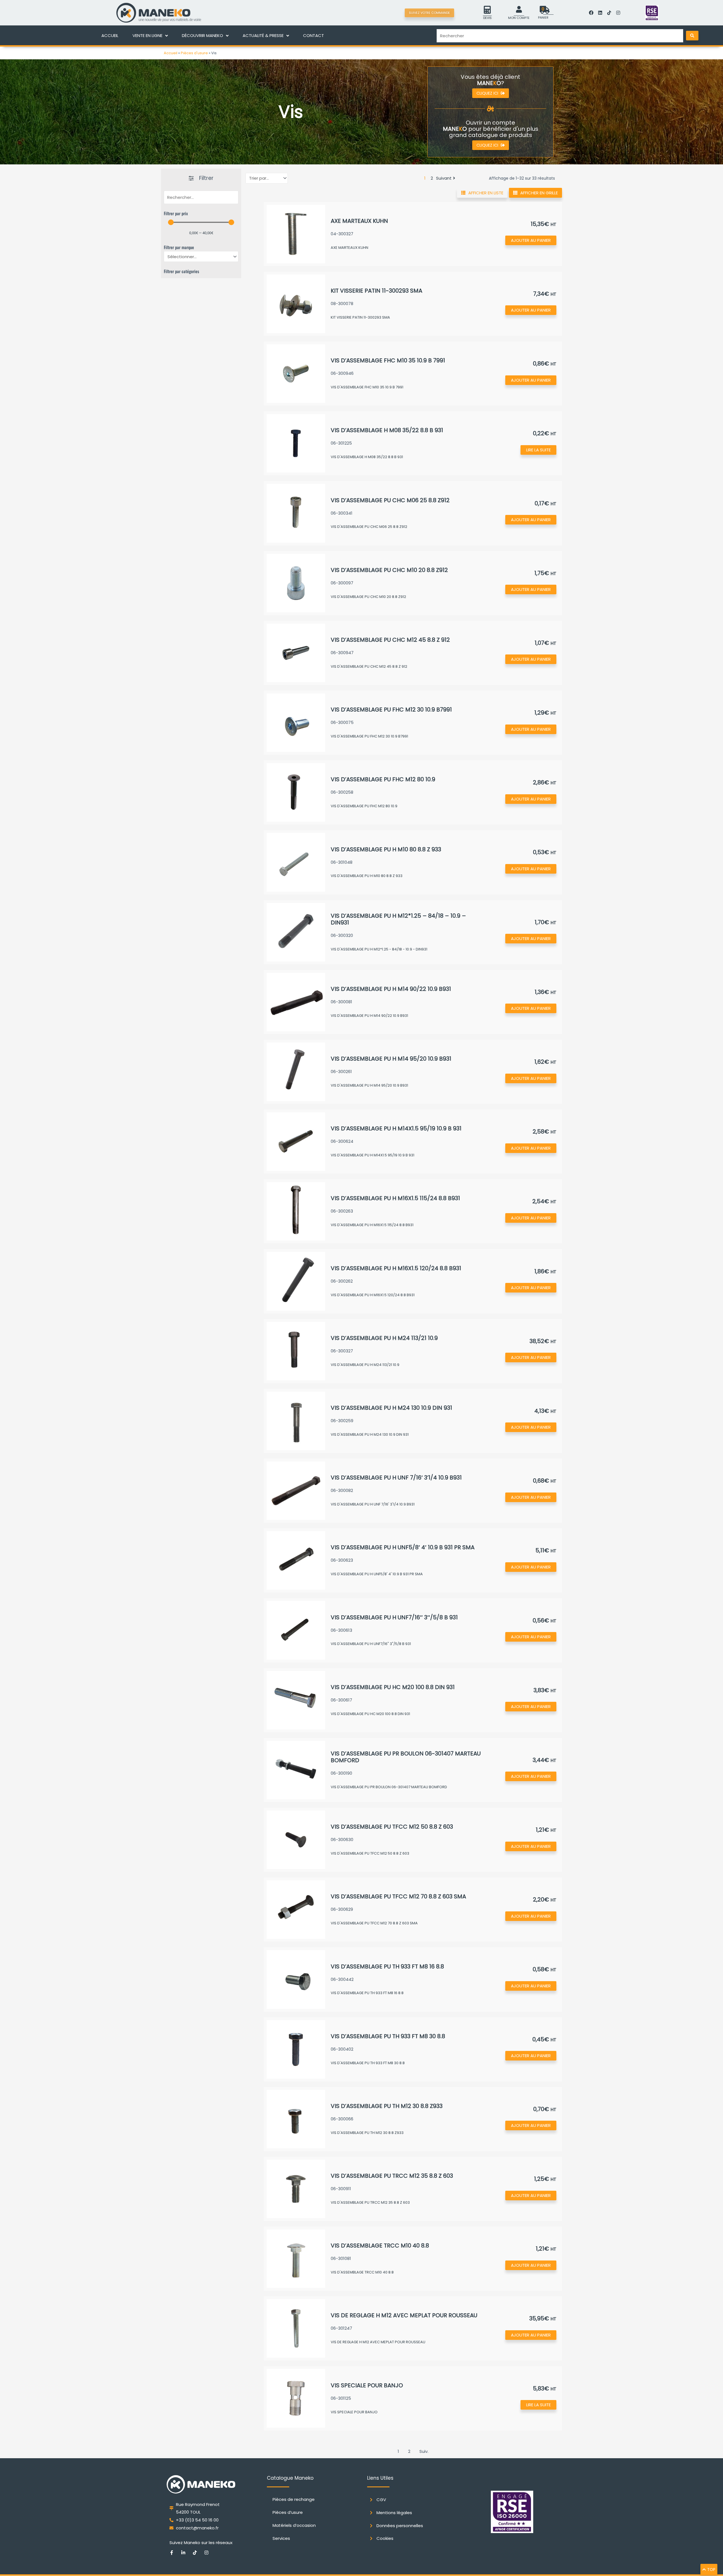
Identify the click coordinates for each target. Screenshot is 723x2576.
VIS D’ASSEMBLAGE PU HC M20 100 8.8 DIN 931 (393, 1687)
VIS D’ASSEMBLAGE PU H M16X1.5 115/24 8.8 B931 (395, 1198)
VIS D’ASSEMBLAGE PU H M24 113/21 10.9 (384, 1338)
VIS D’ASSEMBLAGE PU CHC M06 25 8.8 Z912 (390, 500)
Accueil (171, 53)
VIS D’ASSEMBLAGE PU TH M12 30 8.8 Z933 (387, 2106)
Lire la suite (538, 450)
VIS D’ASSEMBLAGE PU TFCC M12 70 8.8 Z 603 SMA (398, 1896)
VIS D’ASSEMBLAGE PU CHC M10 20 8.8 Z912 (389, 570)
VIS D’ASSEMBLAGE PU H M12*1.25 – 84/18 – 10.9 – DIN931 (398, 919)
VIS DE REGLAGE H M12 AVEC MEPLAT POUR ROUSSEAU (404, 2315)
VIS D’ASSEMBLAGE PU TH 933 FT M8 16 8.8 (387, 1966)
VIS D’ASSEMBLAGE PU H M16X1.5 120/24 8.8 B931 (396, 1268)
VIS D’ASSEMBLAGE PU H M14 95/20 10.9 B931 (391, 1059)
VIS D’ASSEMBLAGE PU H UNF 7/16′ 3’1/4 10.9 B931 (396, 1478)
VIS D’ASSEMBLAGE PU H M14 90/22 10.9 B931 (391, 989)
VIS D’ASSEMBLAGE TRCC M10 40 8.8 (380, 2246)
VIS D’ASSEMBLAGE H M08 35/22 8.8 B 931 (387, 430)
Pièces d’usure (288, 2512)
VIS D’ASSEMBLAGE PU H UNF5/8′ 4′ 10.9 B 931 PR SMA (403, 1547)
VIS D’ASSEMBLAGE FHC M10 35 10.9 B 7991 (388, 360)
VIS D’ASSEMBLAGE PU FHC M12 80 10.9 (383, 779)
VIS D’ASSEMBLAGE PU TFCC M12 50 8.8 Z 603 (392, 1827)
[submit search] (692, 36)
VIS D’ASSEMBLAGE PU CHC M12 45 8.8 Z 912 (390, 640)
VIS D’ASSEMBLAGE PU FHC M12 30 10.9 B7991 (391, 710)
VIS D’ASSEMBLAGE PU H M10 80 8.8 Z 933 (386, 849)
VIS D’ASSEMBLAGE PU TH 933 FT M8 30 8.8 (388, 2036)
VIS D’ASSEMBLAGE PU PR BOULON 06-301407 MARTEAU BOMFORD (406, 1757)
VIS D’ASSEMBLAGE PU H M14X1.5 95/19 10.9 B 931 (396, 1128)
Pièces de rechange (294, 2499)
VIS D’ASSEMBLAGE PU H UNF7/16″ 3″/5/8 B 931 (394, 1617)
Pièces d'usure (194, 53)
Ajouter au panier (531, 240)
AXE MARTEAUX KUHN (359, 221)
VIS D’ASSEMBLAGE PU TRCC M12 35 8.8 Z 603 (392, 2176)
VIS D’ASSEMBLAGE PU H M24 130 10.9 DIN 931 (391, 1408)
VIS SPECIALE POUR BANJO (367, 2385)
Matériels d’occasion (294, 2525)
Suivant (444, 178)
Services (281, 2538)
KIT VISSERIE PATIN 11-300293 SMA (376, 291)
